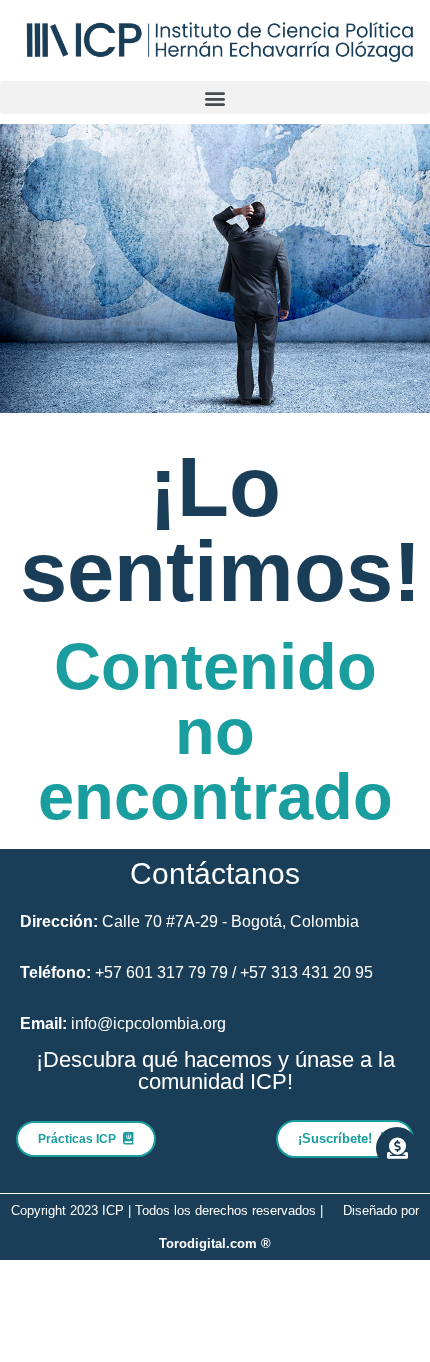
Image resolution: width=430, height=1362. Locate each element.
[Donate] (397, 1148)
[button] (215, 97)
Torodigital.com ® (215, 1243)
